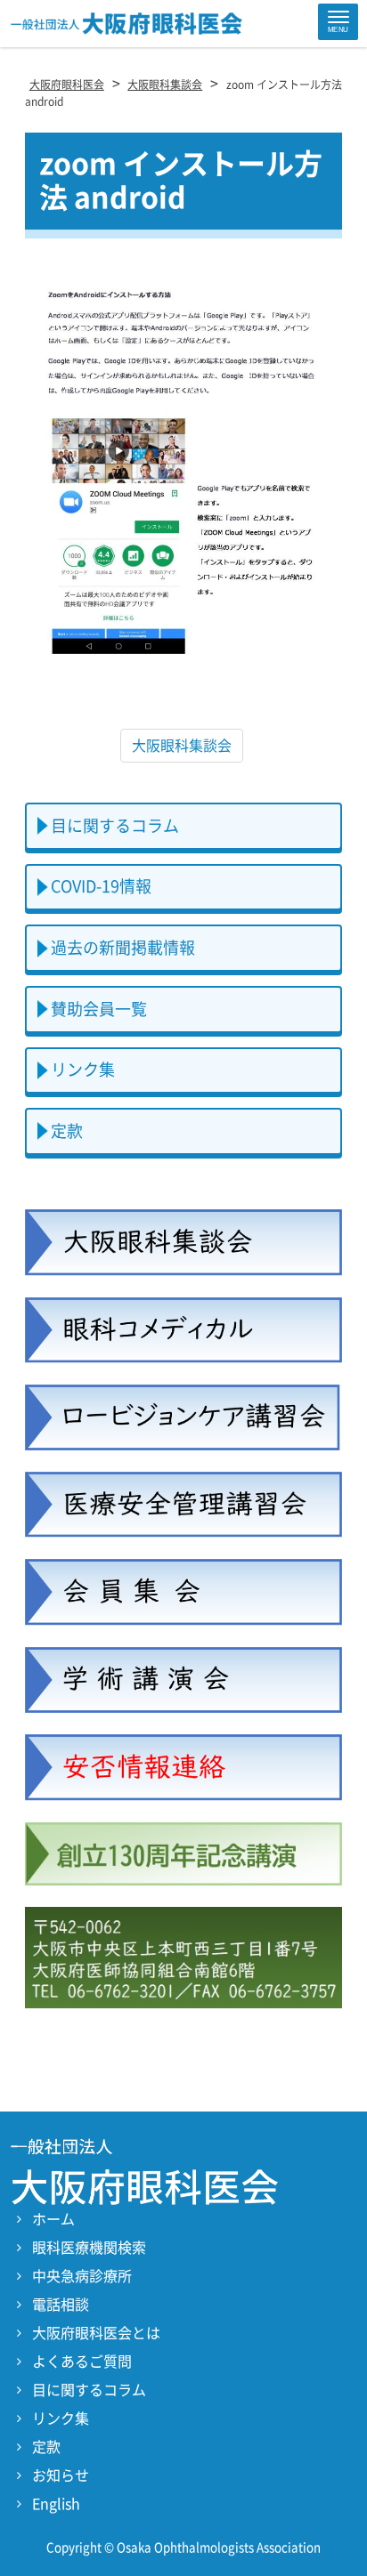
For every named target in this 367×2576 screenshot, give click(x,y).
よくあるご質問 (82, 2362)
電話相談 (61, 2305)
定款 (67, 1131)
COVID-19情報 (101, 886)
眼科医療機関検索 (89, 2248)
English (56, 2504)
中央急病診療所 (82, 2276)
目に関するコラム (115, 826)
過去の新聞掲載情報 (123, 948)
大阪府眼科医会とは (96, 2333)
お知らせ (61, 2475)
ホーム (53, 2219)
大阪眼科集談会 (182, 746)
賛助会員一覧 (99, 1009)
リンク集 (83, 1070)
